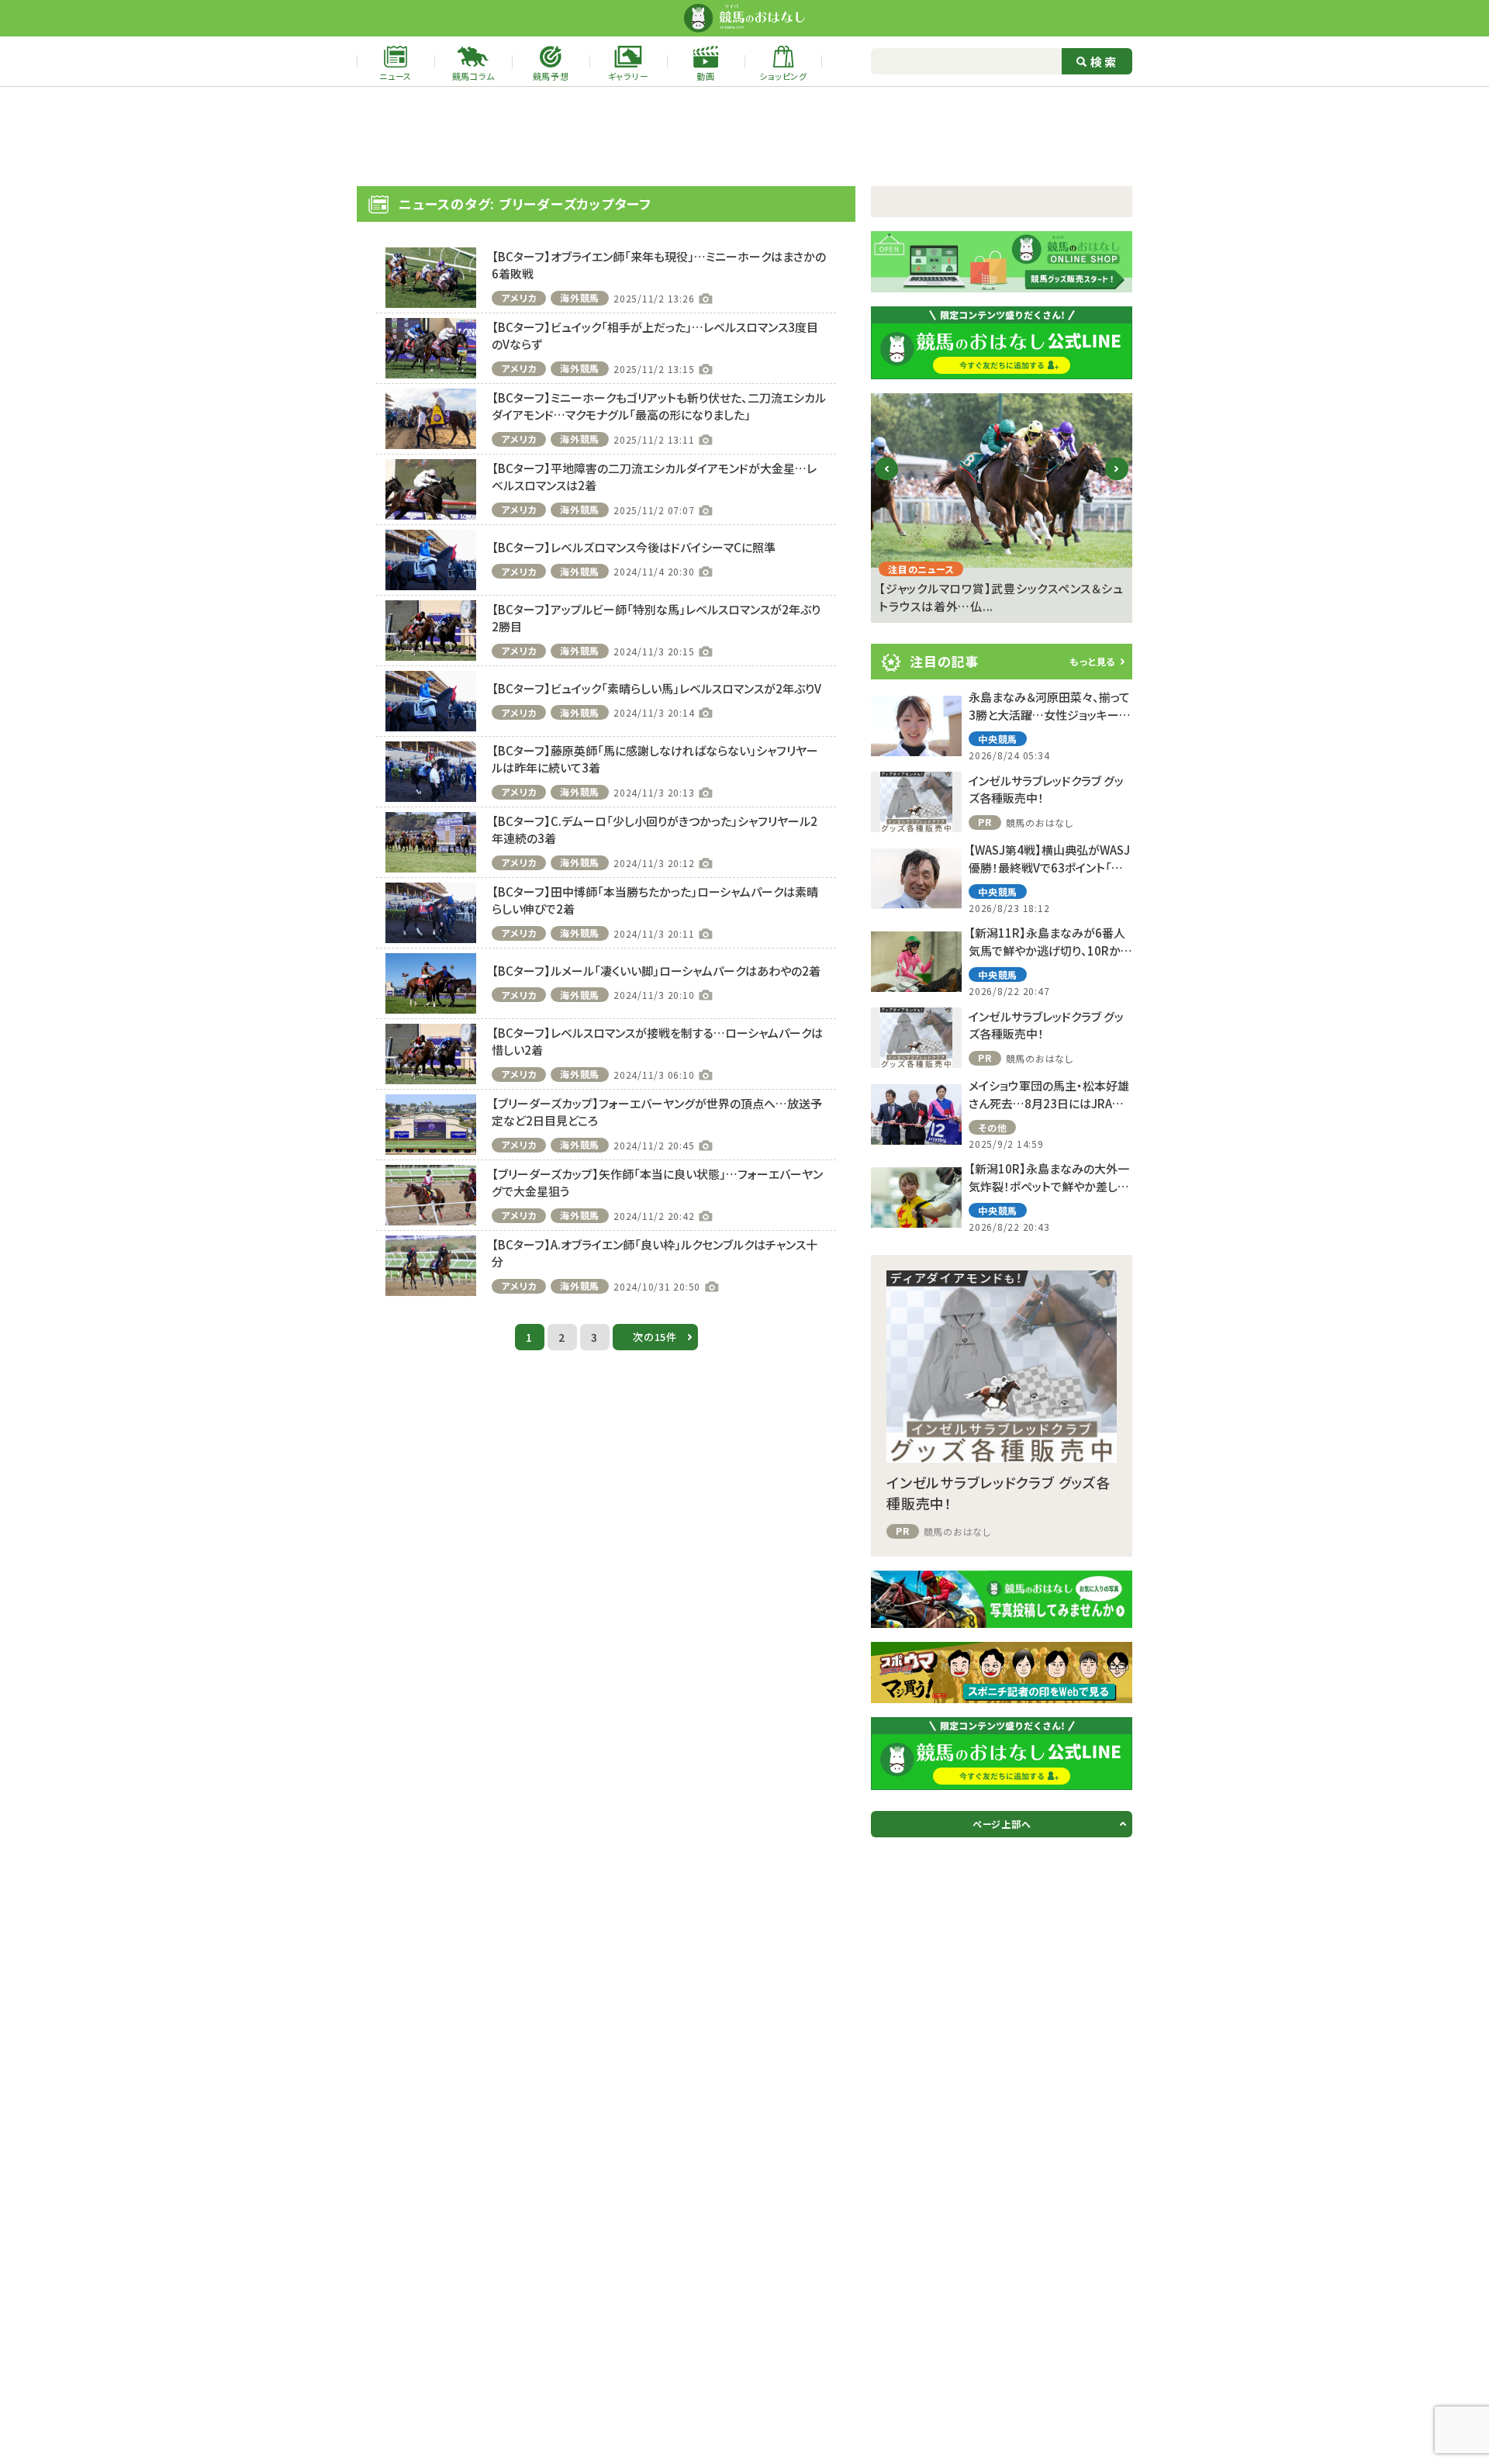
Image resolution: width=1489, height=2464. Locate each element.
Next (1117, 481)
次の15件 (655, 1337)
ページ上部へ (1002, 1824)
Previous (887, 481)
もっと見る (1092, 661)
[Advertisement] (744, 137)
